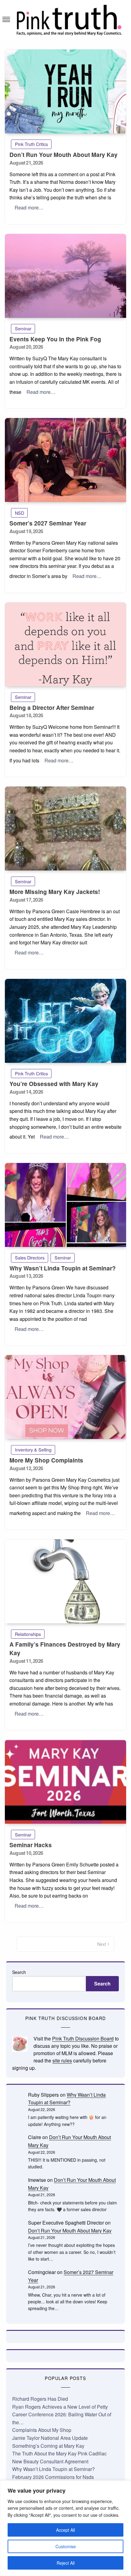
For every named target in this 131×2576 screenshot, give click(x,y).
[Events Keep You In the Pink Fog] (65, 276)
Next (102, 1944)
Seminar (23, 328)
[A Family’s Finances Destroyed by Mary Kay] (65, 1581)
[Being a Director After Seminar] (65, 644)
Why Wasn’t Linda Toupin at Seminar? (63, 1268)
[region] (65, 2528)
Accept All (65, 2530)
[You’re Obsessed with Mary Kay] (65, 1021)
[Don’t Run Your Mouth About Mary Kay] (65, 91)
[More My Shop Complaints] (65, 1397)
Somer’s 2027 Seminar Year (48, 523)
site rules (62, 2060)
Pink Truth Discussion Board (83, 2038)
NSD (19, 513)
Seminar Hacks (31, 1845)
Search (19, 1972)
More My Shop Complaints (46, 1460)
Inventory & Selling (33, 1450)
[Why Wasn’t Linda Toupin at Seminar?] (65, 1205)
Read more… (29, 207)
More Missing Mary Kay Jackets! (55, 892)
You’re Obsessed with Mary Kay (54, 1084)
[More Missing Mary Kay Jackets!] (65, 828)
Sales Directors (30, 1257)
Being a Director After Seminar (52, 708)
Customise (66, 2546)
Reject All (66, 2563)
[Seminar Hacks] (65, 1782)
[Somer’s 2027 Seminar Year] (65, 460)
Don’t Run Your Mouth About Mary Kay (64, 155)
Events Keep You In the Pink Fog (55, 339)
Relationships (28, 1634)
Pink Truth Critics (31, 144)
